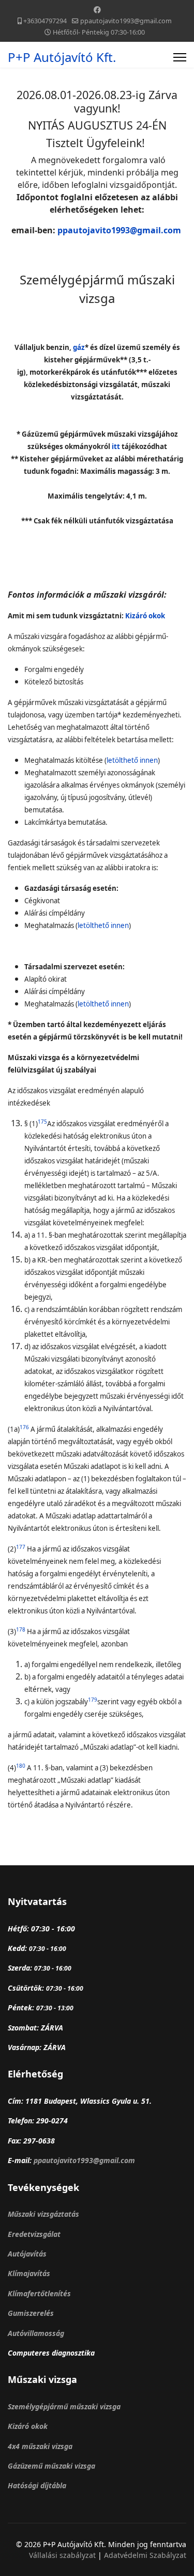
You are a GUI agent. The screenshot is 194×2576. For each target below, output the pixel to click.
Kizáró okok (28, 2426)
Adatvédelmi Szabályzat (145, 2555)
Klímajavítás (29, 2273)
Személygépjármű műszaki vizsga (64, 2406)
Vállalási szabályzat (63, 2555)
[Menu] (180, 57)
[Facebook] (97, 10)
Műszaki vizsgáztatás (43, 2214)
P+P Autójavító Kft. (62, 57)
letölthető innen (132, 760)
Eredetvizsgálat (34, 2234)
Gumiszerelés (31, 2313)
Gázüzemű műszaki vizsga (51, 2466)
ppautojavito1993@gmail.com (126, 21)
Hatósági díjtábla (37, 2485)
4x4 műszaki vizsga (40, 2446)
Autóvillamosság (36, 2333)
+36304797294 (45, 21)
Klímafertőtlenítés (39, 2293)
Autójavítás (27, 2254)
